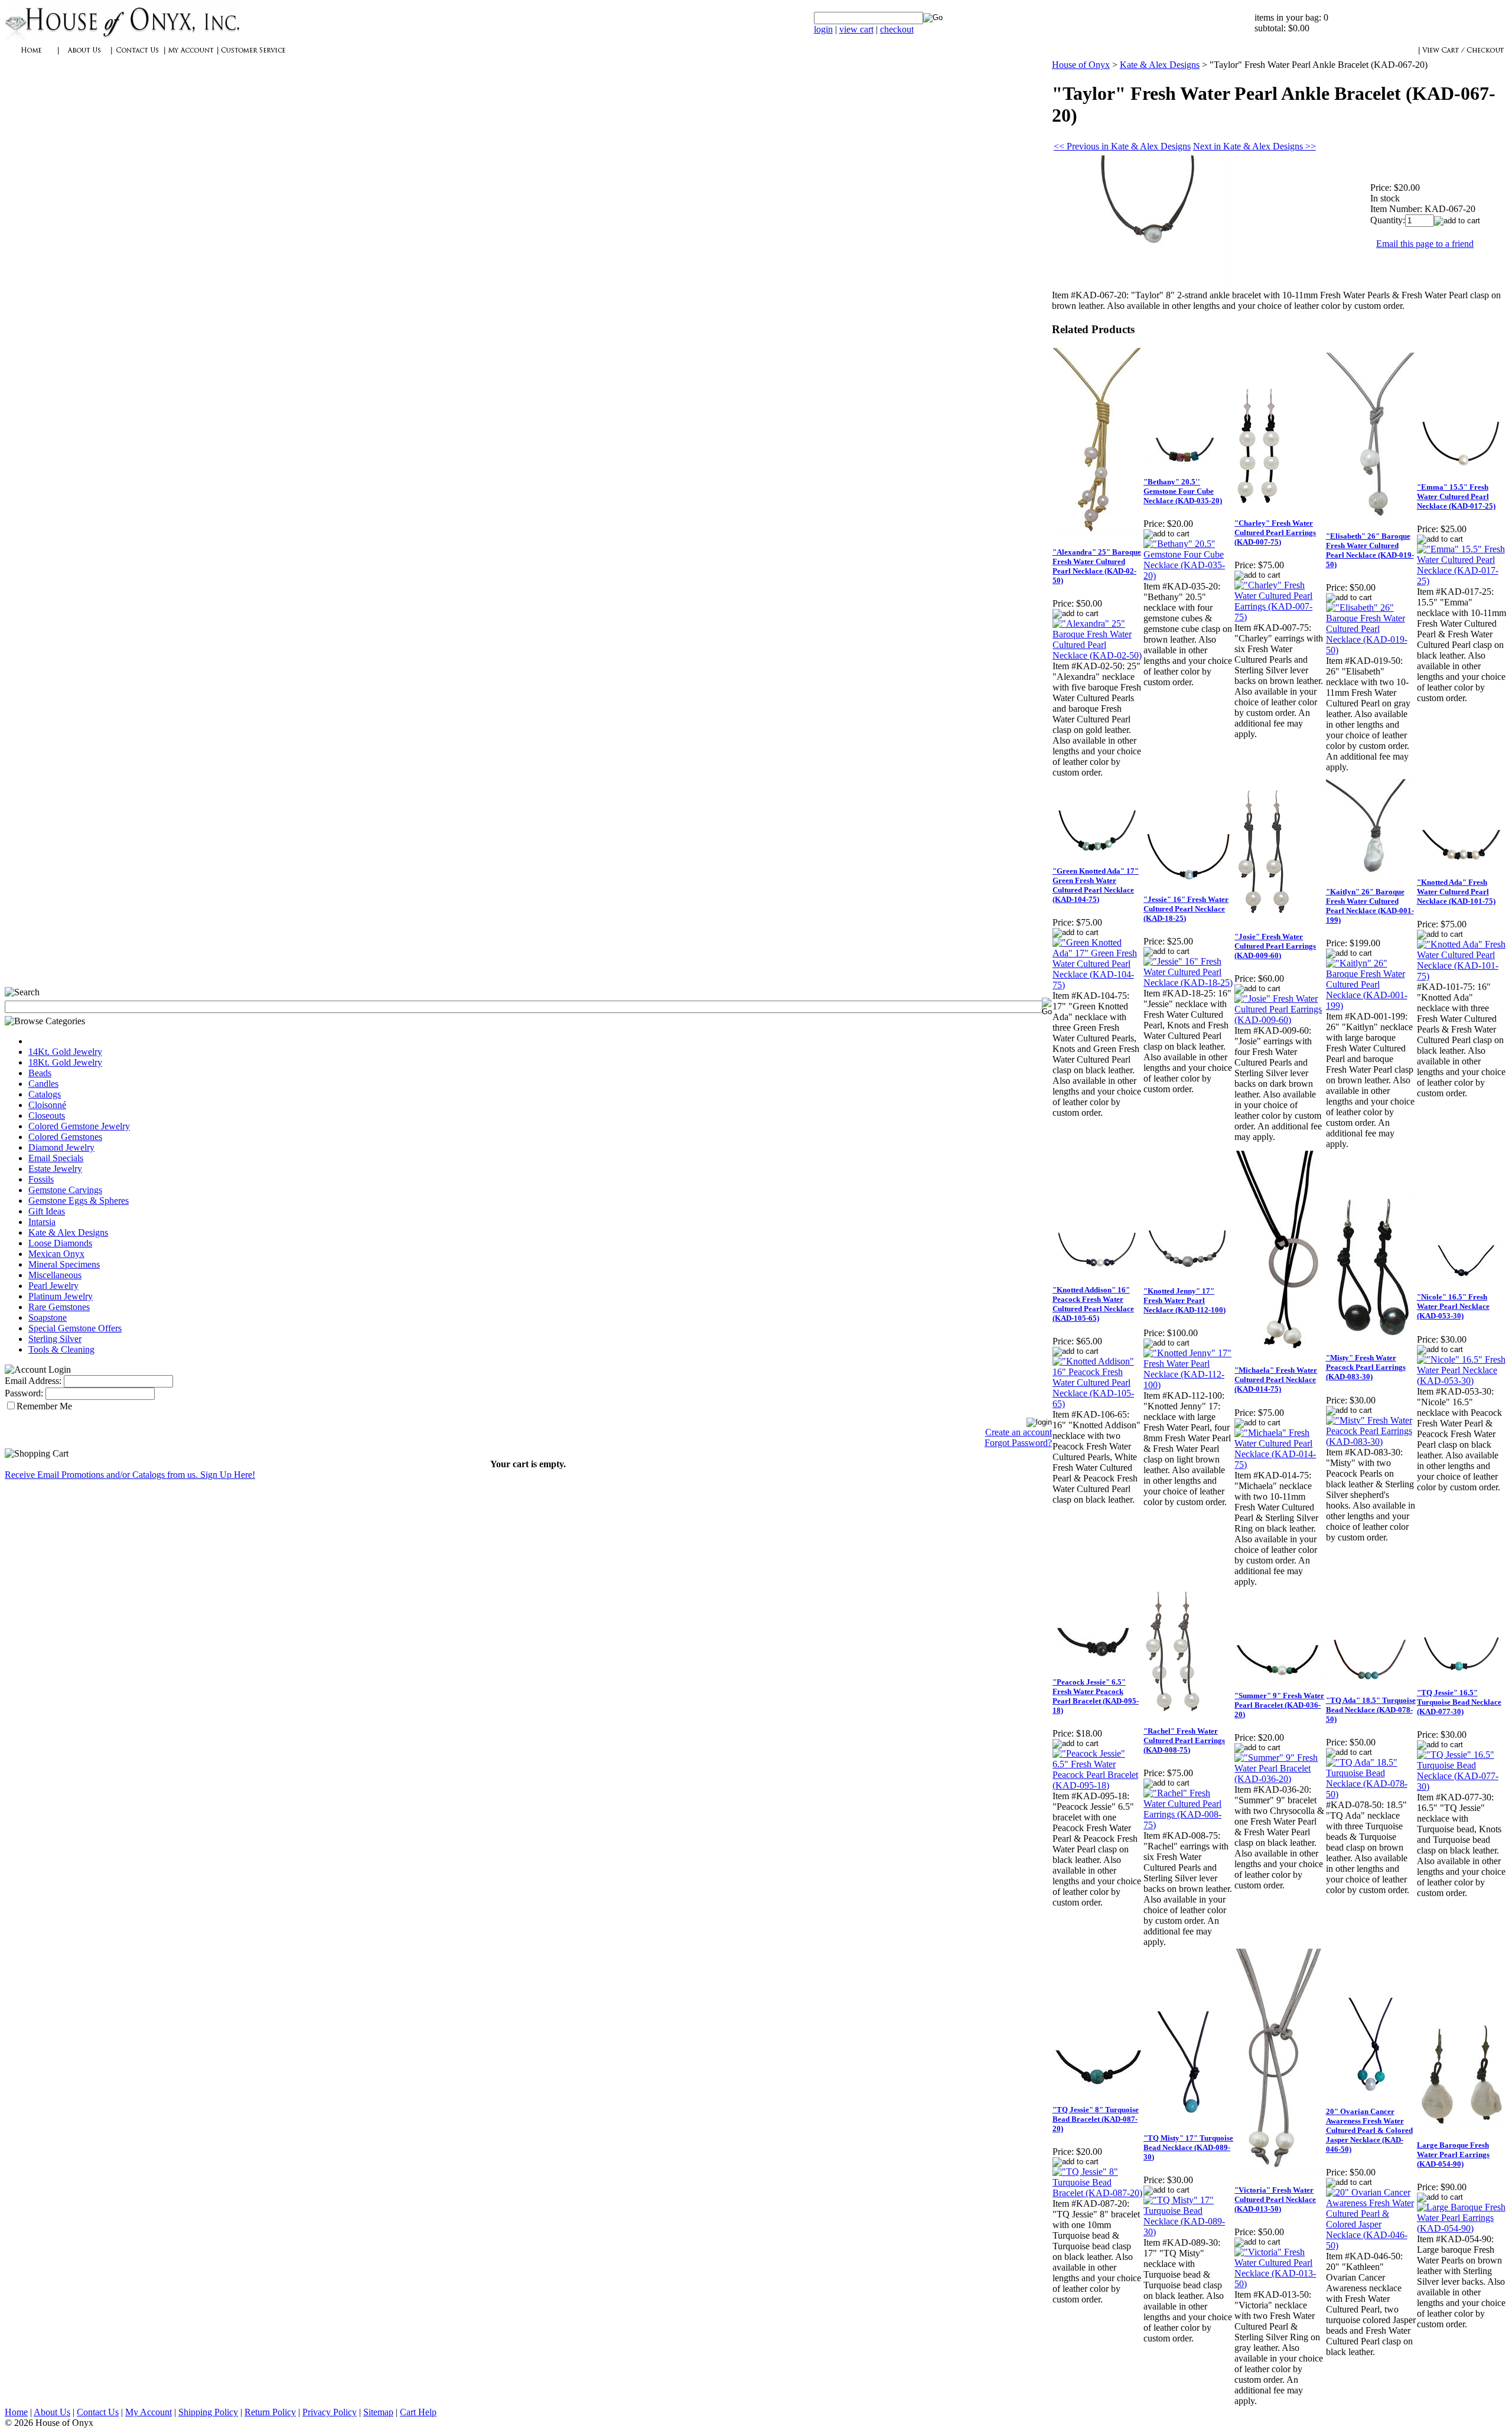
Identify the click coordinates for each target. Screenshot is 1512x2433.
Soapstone (48, 1318)
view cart (856, 29)
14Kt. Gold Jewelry (65, 1052)
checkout (897, 29)
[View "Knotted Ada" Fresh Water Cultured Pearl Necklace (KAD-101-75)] (1462, 976)
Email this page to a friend (1425, 244)
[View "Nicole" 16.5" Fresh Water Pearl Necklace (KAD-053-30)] (1462, 1381)
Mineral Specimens (64, 1264)
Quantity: (1388, 220)
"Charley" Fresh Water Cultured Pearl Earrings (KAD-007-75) (1275, 532)
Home (16, 2412)
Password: (24, 1393)
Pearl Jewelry (53, 1286)
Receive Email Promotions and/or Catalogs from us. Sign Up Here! (130, 1475)
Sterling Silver (55, 1339)
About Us (52, 2412)
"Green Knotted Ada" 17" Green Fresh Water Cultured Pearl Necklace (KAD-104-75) (1096, 885)
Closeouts (47, 1115)
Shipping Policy (208, 2412)
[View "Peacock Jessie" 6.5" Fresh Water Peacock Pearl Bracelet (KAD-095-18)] (1097, 1785)
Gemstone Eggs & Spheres (79, 1201)
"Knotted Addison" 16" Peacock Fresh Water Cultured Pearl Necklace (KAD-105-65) (1093, 1304)
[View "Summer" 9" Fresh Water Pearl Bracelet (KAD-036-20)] (1279, 1779)
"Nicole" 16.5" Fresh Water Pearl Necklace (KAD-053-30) (1453, 1306)
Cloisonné (47, 1105)
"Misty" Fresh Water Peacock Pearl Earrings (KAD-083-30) (1366, 1367)
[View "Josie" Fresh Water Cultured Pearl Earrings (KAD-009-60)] (1279, 1020)
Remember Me (44, 1406)
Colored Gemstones (65, 1137)
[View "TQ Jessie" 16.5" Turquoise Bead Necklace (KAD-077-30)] (1462, 1787)
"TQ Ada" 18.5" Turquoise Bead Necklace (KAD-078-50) (1371, 1710)
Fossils (41, 1179)
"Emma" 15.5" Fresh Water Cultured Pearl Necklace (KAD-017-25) (1456, 496)
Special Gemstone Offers (75, 1328)
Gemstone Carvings (65, 1190)
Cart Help (418, 2412)
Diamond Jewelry (61, 1147)
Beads (40, 1073)
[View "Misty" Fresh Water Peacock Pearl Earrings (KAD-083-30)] (1371, 1442)
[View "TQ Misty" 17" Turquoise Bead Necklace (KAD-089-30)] (1188, 2232)
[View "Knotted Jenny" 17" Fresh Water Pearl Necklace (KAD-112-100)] (1188, 1385)
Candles (43, 1084)
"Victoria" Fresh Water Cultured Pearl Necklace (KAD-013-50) (1275, 2199)
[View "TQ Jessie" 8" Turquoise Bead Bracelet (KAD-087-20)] (1097, 2193)
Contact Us (98, 2412)
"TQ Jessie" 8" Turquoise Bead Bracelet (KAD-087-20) (1096, 2119)
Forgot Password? (1018, 1443)
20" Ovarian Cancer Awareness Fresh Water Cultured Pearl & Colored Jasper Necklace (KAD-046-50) (1369, 2130)
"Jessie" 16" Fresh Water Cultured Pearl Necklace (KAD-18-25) (1186, 909)
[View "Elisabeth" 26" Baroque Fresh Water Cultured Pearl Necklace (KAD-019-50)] (1371, 650)
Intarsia (42, 1222)
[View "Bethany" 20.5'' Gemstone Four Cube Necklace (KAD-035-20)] (1188, 576)
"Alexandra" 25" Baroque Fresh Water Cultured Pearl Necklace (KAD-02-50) (1097, 566)
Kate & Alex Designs (68, 1232)
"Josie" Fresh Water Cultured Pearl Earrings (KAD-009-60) (1275, 946)
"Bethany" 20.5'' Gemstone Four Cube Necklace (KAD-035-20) (1183, 491)
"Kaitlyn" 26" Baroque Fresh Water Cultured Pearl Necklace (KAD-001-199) (1370, 906)
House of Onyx (1081, 65)
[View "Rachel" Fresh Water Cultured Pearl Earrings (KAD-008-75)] (1188, 1825)
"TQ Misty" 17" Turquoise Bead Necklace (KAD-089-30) (1188, 2147)
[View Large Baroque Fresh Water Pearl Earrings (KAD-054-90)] (1462, 2228)
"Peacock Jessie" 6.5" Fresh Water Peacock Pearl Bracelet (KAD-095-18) (1096, 1696)
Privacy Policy (330, 2412)
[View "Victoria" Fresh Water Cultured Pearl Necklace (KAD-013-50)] (1279, 2284)
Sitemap (378, 2412)
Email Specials (56, 1158)
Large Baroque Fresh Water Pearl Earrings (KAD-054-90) (1453, 2154)
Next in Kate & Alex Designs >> (1254, 146)
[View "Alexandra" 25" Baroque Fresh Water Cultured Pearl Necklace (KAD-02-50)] (1097, 655)
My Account (149, 2412)
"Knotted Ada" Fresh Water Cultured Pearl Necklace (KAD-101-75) (1456, 892)
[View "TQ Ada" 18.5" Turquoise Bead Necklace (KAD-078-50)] (1371, 1794)
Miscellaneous (55, 1275)
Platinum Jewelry (61, 1296)
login (823, 29)
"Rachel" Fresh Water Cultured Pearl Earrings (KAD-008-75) (1184, 1740)
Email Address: (33, 1381)
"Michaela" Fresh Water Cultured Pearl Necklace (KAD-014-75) (1276, 1380)
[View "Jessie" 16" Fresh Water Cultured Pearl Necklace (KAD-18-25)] (1188, 983)
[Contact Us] (138, 56)
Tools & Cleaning (61, 1349)
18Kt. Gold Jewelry (65, 1062)
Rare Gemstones (59, 1307)
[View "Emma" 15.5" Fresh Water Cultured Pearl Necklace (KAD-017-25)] (1462, 581)
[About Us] (84, 56)
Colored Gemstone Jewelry (79, 1126)
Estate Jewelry (55, 1169)
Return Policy (270, 2412)
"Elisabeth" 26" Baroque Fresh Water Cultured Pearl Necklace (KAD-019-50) (1370, 550)
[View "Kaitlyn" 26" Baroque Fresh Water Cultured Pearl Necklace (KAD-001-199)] (1371, 1006)
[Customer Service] (253, 56)
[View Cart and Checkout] (1463, 56)
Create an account (1019, 1432)
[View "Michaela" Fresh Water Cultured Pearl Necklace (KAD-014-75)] (1279, 1465)
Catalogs (45, 1094)
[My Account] (191, 56)
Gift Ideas (47, 1211)
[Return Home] (123, 38)
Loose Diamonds (60, 1243)
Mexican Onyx (56, 1254)
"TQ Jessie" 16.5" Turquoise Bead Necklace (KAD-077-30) (1459, 1702)
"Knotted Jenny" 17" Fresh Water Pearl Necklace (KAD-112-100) (1184, 1300)
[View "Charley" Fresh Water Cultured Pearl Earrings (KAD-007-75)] (1279, 617)
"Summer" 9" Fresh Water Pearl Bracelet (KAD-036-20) (1279, 1705)
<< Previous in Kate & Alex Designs (1122, 146)
